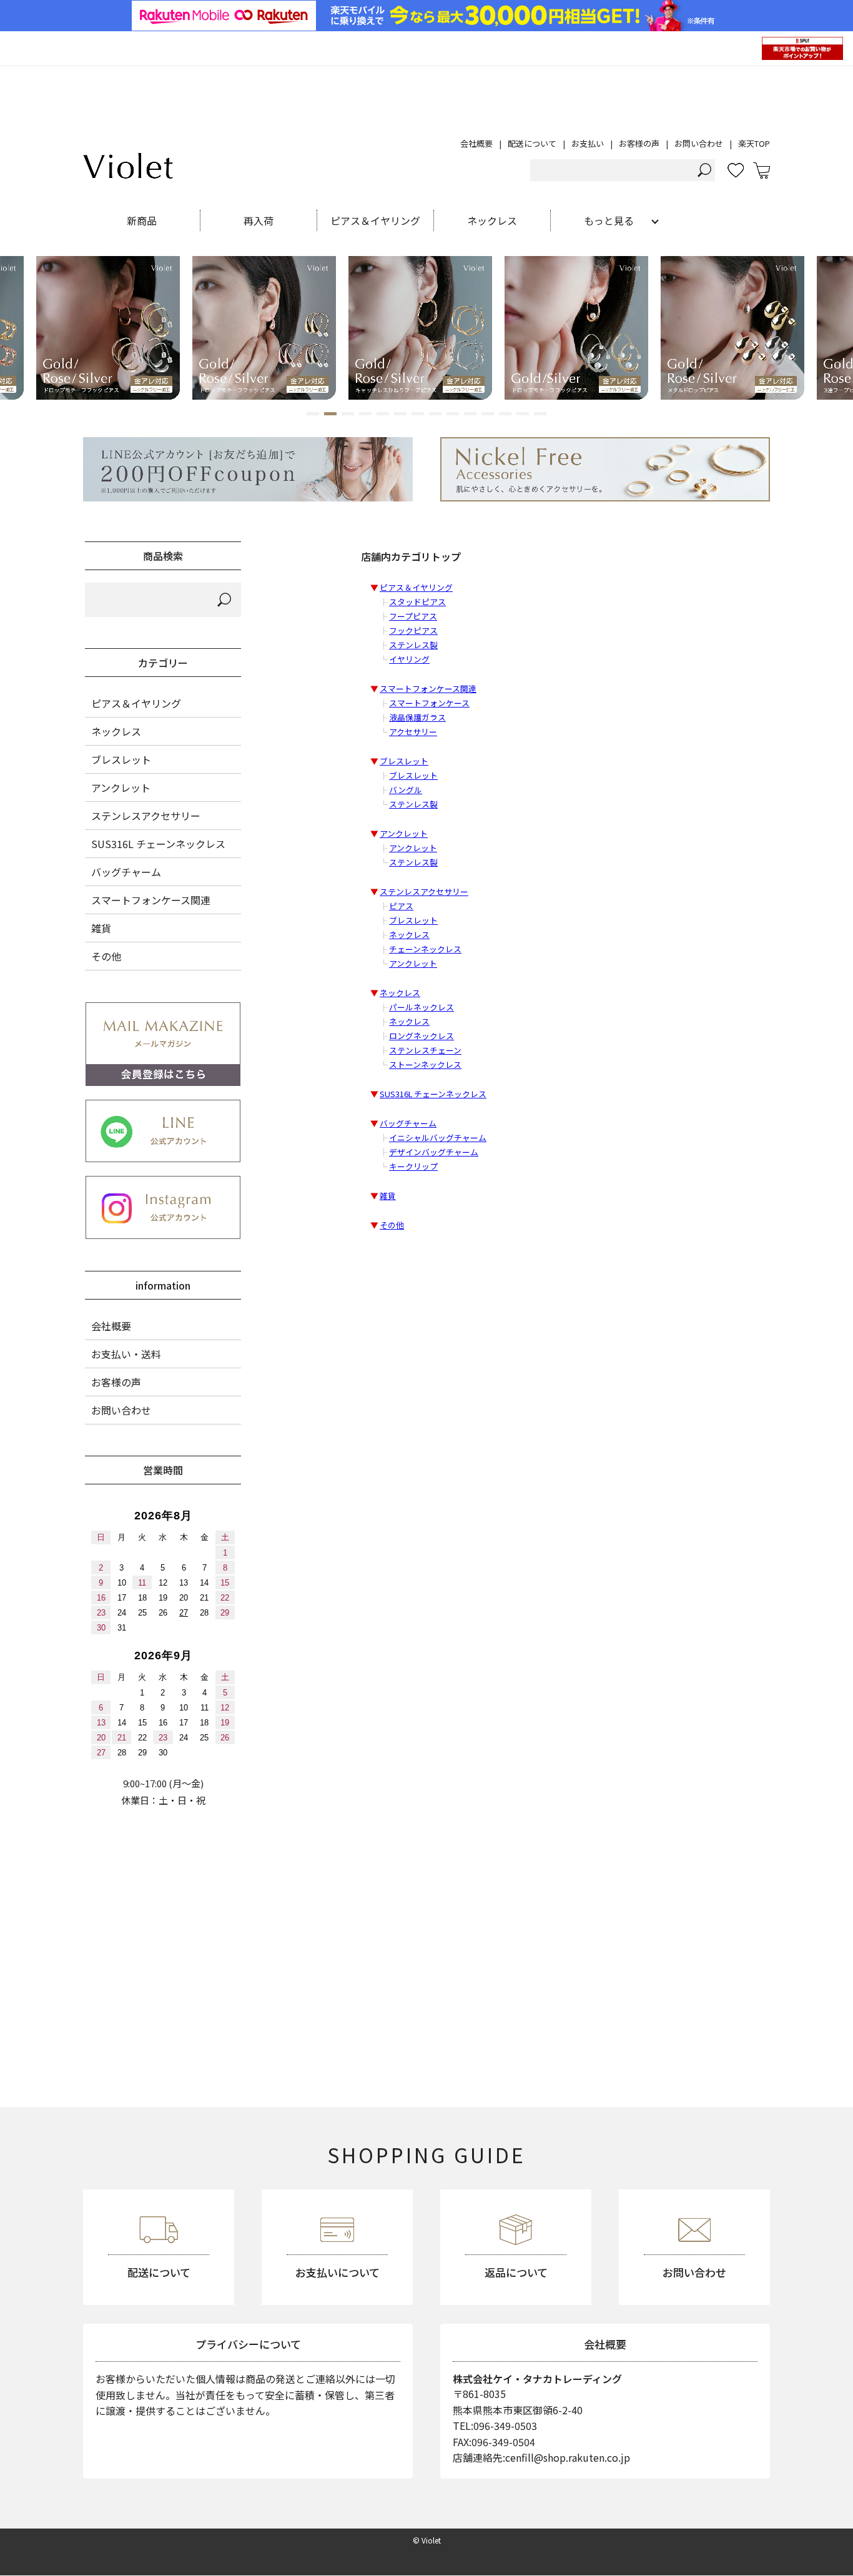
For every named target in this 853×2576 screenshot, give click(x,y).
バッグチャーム (408, 1123)
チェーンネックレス (425, 949)
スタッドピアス (417, 602)
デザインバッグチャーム (434, 1152)
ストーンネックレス (425, 1064)
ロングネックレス (422, 1036)
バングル (406, 790)
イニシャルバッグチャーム (438, 1137)
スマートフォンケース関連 (428, 688)
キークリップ (413, 1166)
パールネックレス (422, 1007)
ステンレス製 (413, 645)
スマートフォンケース (429, 703)
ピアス (401, 906)
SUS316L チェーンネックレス (433, 1094)
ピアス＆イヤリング (416, 587)
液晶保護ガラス (417, 717)
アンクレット (404, 833)
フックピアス (413, 630)
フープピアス (413, 616)
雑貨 (388, 1196)
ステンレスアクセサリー (424, 891)
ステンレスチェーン (425, 1050)
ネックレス (409, 935)
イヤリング (409, 659)
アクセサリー (413, 732)
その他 (392, 1225)
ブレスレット (404, 761)
